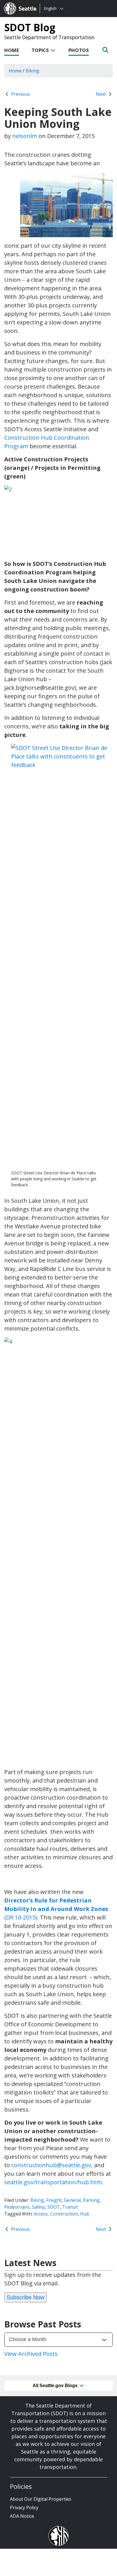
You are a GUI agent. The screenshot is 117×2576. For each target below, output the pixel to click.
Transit (70, 2207)
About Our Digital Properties (41, 2499)
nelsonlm (25, 136)
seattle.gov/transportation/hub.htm (53, 2182)
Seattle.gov (16, 3)
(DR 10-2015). (56, 1909)
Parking (91, 2200)
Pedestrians (17, 2207)
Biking (37, 2200)
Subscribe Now (25, 2297)
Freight (54, 2200)
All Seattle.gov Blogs (56, 2386)
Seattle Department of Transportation (49, 37)
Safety (38, 2207)
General (72, 2200)
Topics (41, 50)
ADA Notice (22, 2516)
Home (12, 50)
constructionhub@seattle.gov (51, 2165)
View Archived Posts (31, 2354)
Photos (79, 50)
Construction (64, 2214)
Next (101, 94)
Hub (85, 2214)
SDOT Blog (30, 27)
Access (41, 2214)
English (50, 8)
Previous (20, 94)
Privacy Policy (24, 2508)
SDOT (54, 2207)
